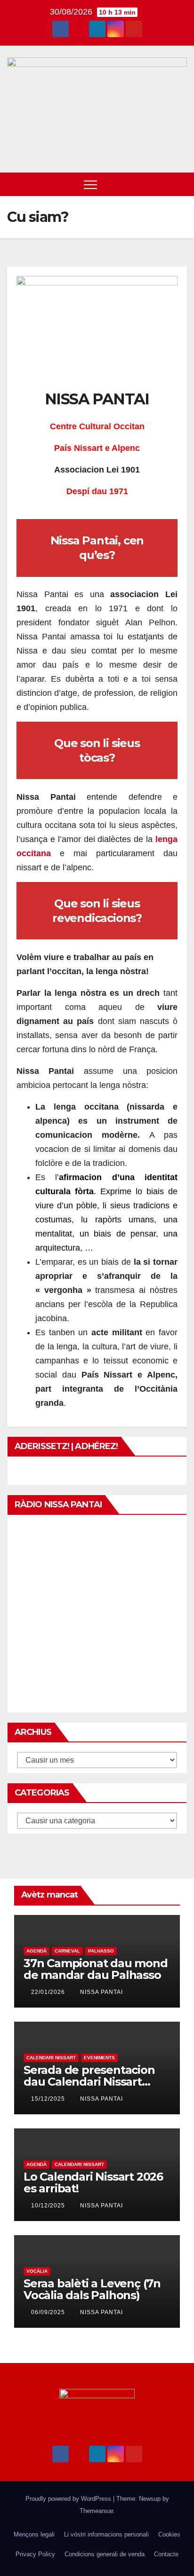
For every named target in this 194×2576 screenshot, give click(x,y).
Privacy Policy (35, 2554)
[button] (162, 184)
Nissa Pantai (101, 1992)
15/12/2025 (49, 2099)
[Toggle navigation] (90, 184)
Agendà (36, 1951)
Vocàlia (37, 2271)
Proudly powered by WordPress (69, 2499)
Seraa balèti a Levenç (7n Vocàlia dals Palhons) (92, 2289)
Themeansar (96, 2511)
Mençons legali (34, 2534)
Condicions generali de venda (105, 2554)
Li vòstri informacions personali (106, 2534)
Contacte (166, 2554)
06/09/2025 (49, 2312)
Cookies (169, 2534)
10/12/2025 (49, 2206)
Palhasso (101, 1951)
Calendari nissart (51, 2058)
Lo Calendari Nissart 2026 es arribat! (93, 2182)
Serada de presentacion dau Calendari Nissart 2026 (89, 2082)
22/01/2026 (49, 1992)
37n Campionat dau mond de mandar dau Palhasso (96, 1969)
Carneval (67, 1951)
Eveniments (99, 2058)
